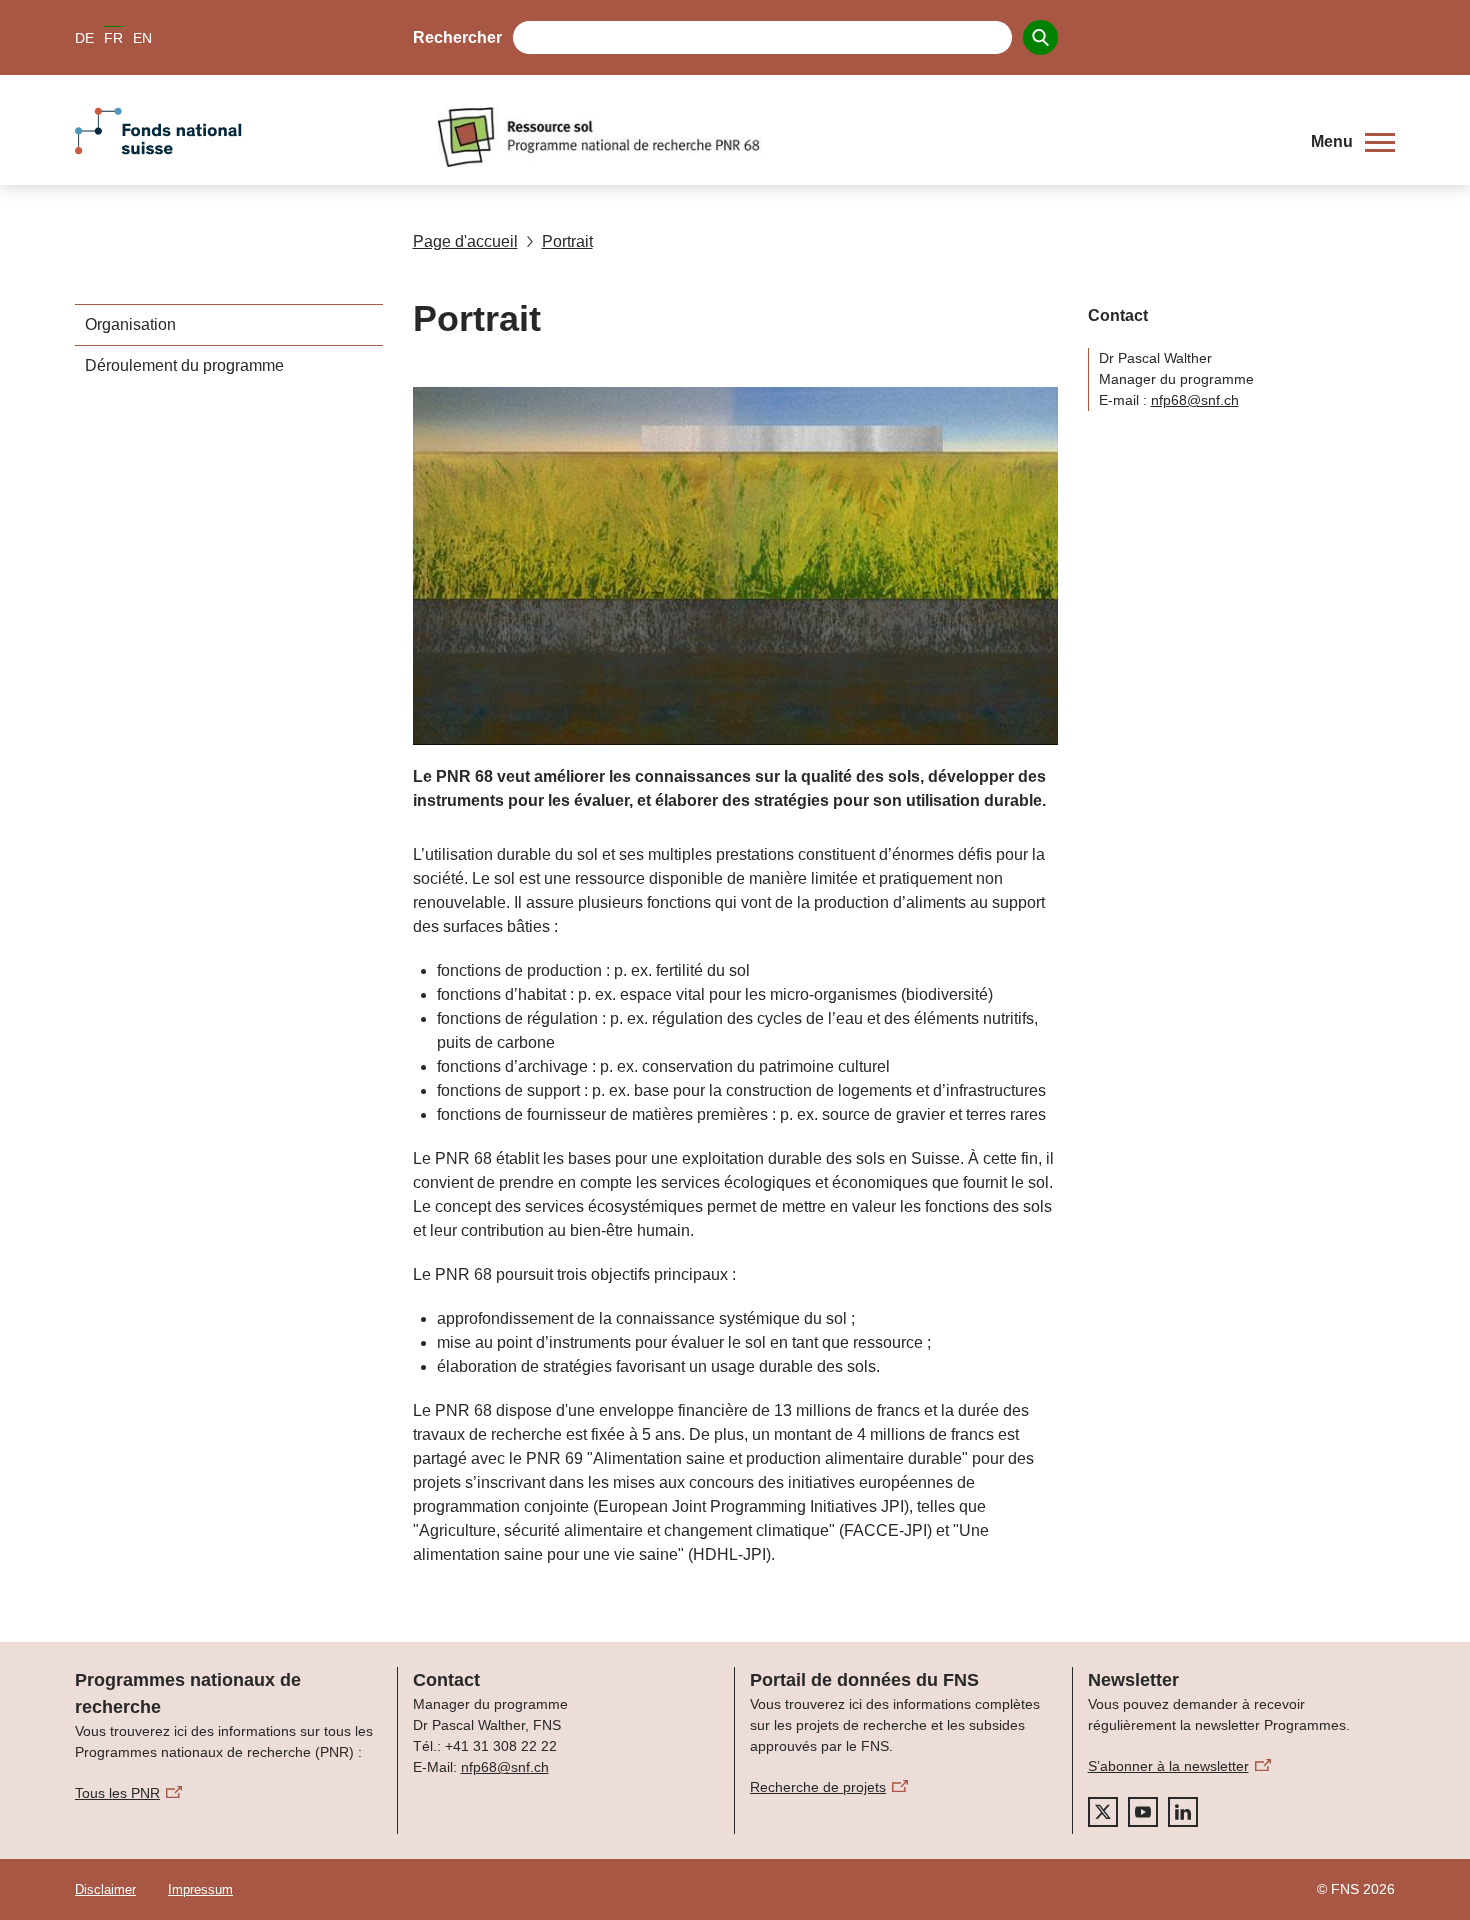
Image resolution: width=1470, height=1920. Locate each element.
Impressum (200, 1889)
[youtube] (1143, 1812)
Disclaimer (105, 1889)
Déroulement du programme (184, 365)
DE (84, 38)
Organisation (130, 324)
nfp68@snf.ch (1195, 400)
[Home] (859, 137)
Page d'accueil (465, 241)
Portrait (567, 241)
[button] (1353, 142)
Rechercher (457, 37)
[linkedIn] (1183, 1812)
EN (142, 38)
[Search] (1040, 37)
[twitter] (1103, 1812)
